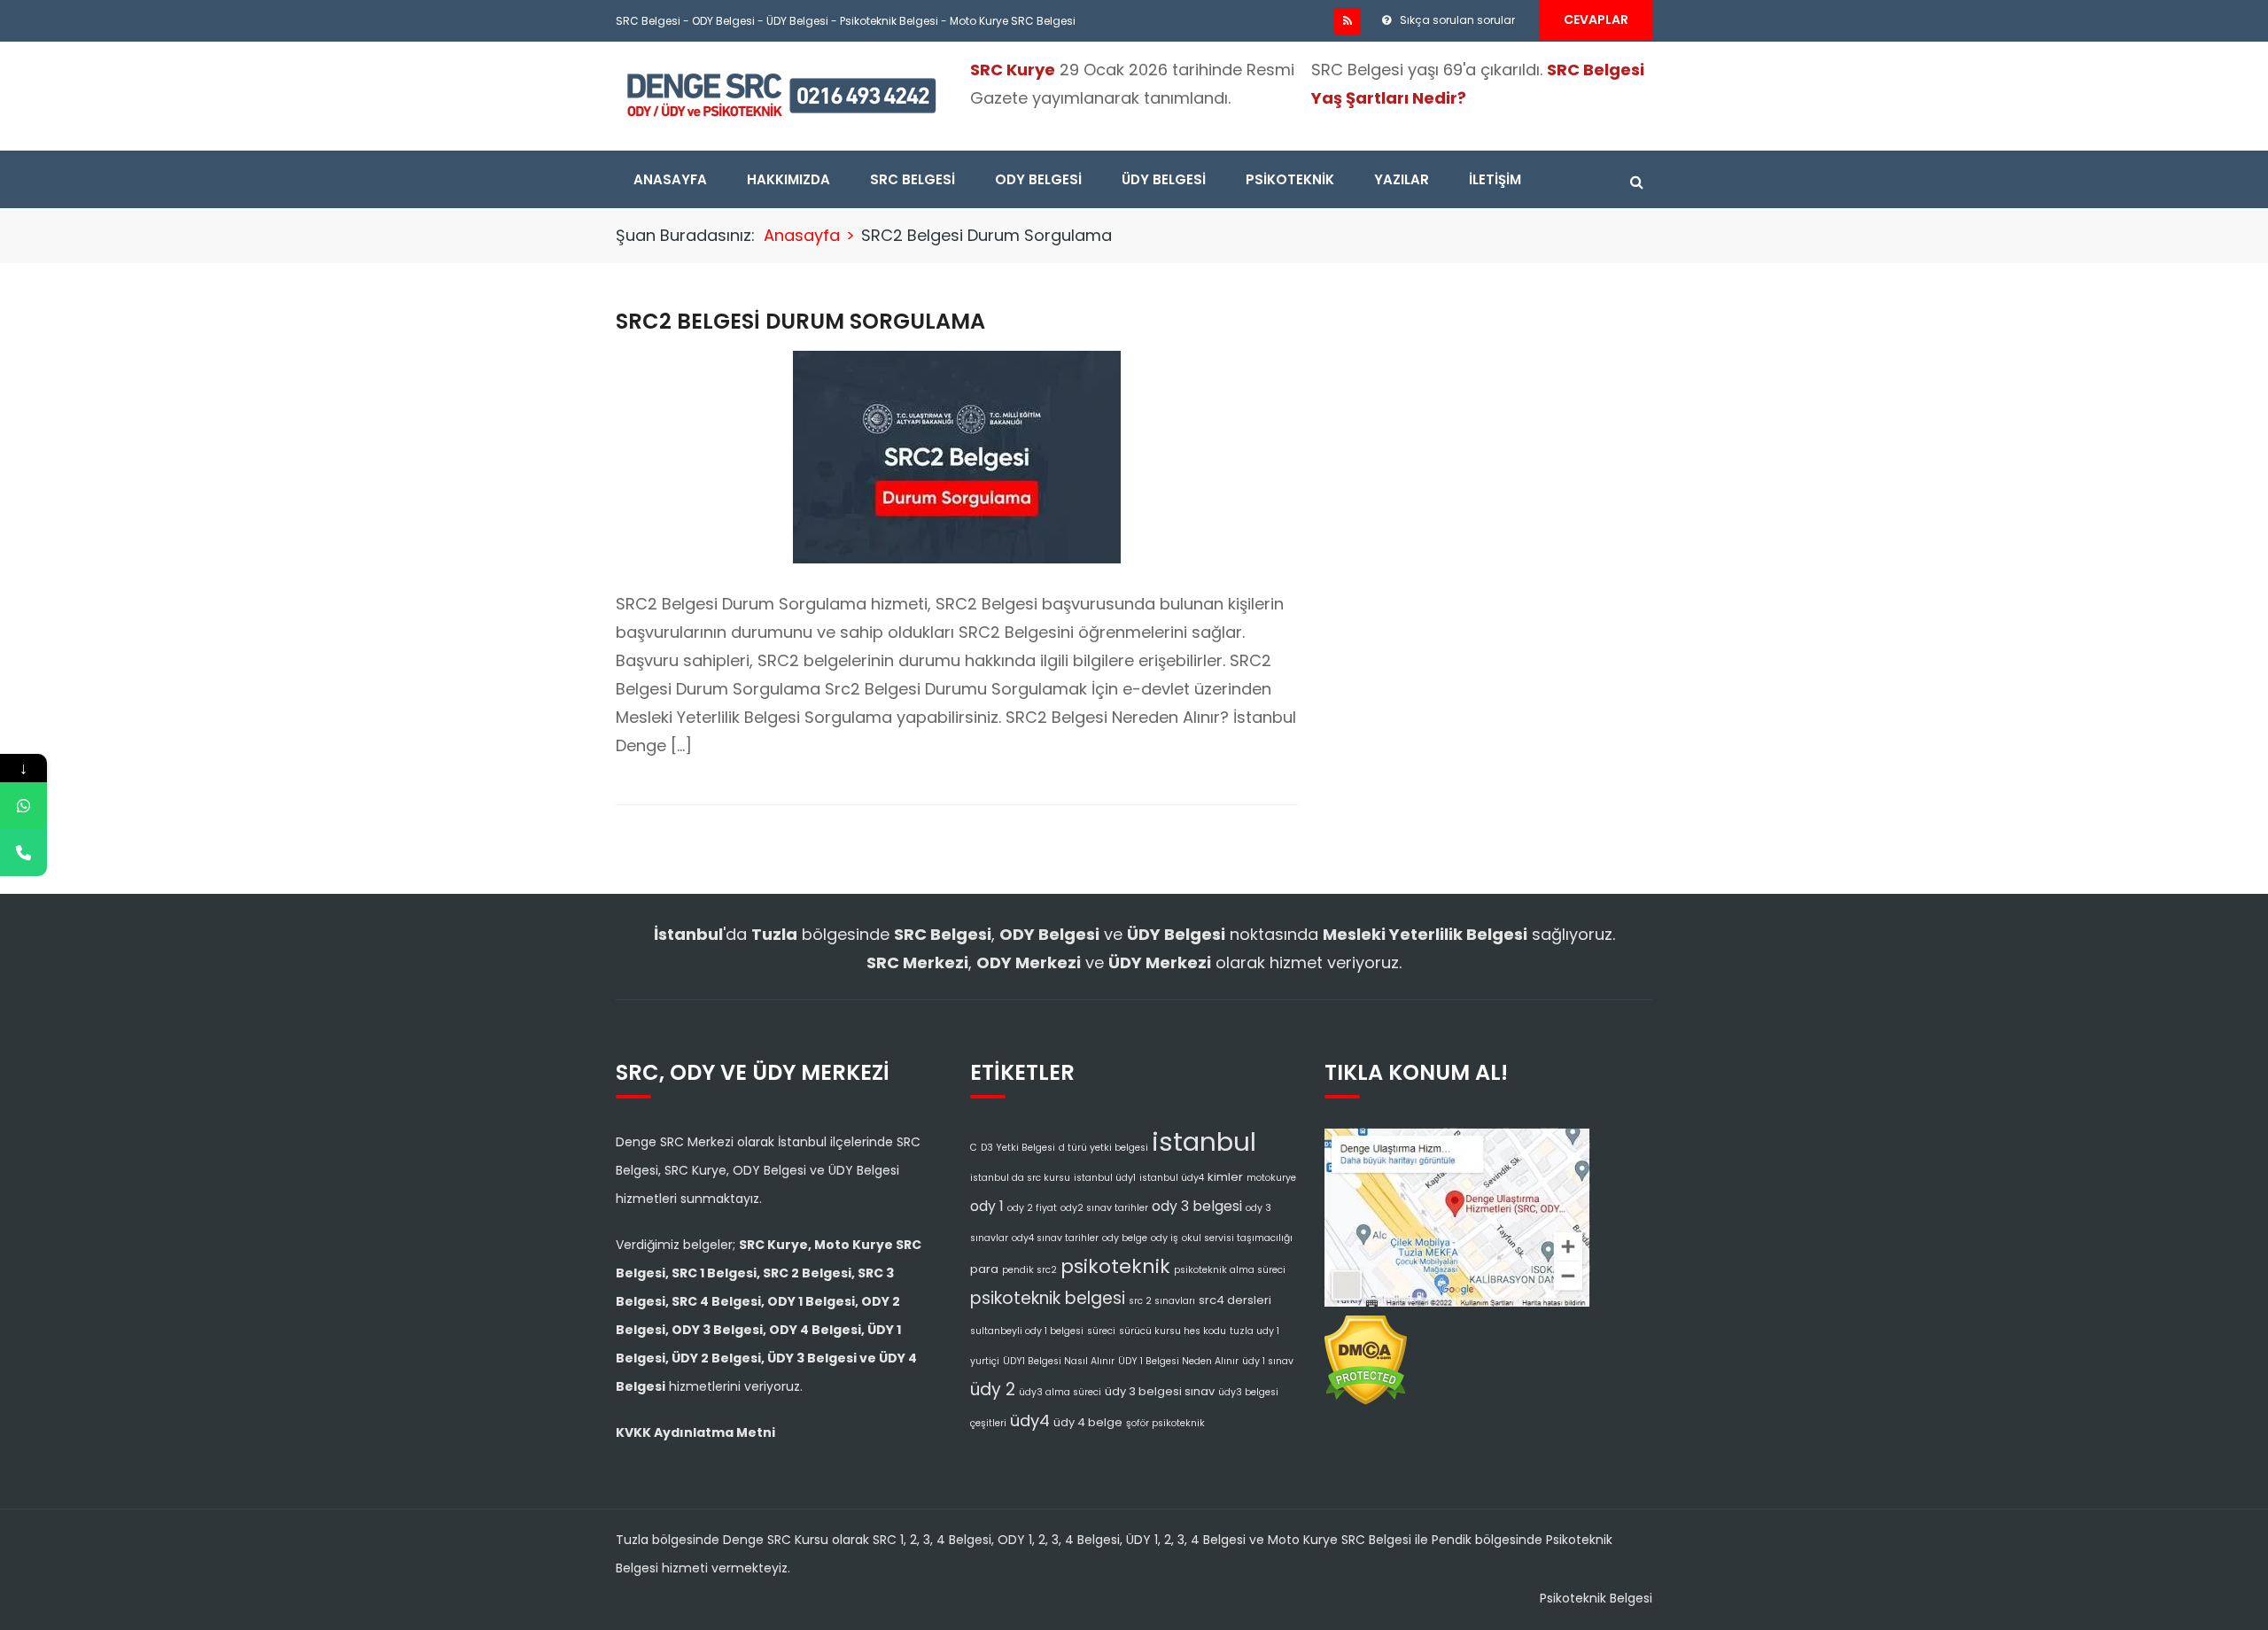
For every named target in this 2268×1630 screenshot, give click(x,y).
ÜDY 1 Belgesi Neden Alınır (1178, 1361)
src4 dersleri (1235, 1300)
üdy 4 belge (1088, 1422)
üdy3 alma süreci (1060, 1392)
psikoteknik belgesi (1048, 1298)
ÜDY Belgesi (797, 21)
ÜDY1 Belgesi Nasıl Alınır (1059, 1361)
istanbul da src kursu (1020, 1178)
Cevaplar (1596, 19)
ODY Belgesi (723, 21)
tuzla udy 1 (1254, 1331)
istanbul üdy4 (1172, 1178)
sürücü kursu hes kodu (1173, 1331)
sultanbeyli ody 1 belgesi (1027, 1331)
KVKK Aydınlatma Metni (695, 1432)
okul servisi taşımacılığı (1237, 1238)
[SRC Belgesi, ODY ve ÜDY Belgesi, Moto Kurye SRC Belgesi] (781, 94)
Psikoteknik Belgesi (889, 21)
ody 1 (987, 1206)
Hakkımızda (788, 179)
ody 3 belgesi (1197, 1206)
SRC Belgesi (648, 21)
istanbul (1204, 1141)
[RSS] (1348, 21)
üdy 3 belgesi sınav (1160, 1391)
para (984, 1269)
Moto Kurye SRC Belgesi (1013, 21)
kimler (1225, 1177)
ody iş (1165, 1238)
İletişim (1495, 179)
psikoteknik (1115, 1266)
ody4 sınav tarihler (1055, 1238)
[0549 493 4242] (23, 806)
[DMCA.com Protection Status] (1366, 1354)
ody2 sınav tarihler (1104, 1208)
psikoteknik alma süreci (1230, 1270)
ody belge (1125, 1238)
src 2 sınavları (1162, 1301)
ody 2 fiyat (1032, 1208)
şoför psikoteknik (1165, 1423)
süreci (1101, 1331)
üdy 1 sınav (1268, 1361)
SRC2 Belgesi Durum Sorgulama (800, 321)
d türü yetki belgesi (1103, 1148)
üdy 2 (993, 1389)
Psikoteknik (1290, 179)
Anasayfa (670, 179)
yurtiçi (985, 1361)
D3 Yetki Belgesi (1018, 1148)
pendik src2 (1029, 1270)
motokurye (1271, 1178)
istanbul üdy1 (1105, 1178)
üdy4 (1030, 1420)
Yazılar (1402, 179)
